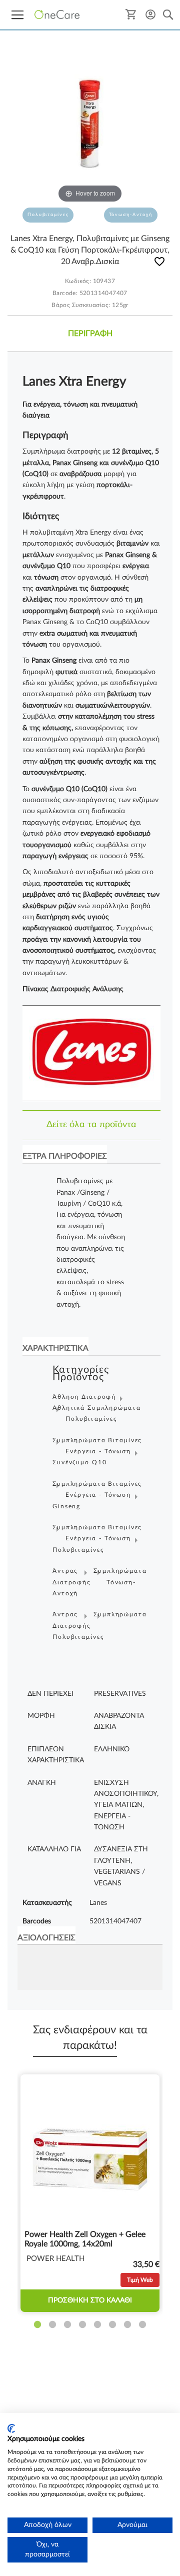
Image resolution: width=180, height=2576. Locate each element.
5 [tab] (97, 2325)
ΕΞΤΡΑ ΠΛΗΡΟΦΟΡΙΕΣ (65, 1156)
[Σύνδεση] (150, 14)
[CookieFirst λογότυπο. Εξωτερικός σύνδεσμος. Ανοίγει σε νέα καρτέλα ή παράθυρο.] (11, 2428)
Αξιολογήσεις (46, 1938)
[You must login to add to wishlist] (159, 263)
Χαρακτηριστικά (55, 1348)
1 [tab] (37, 2325)
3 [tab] (67, 2325)
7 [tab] (127, 2325)
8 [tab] (142, 2325)
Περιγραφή (90, 334)
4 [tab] (82, 2325)
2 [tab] (52, 2325)
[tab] (90, 334)
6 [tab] (112, 2325)
